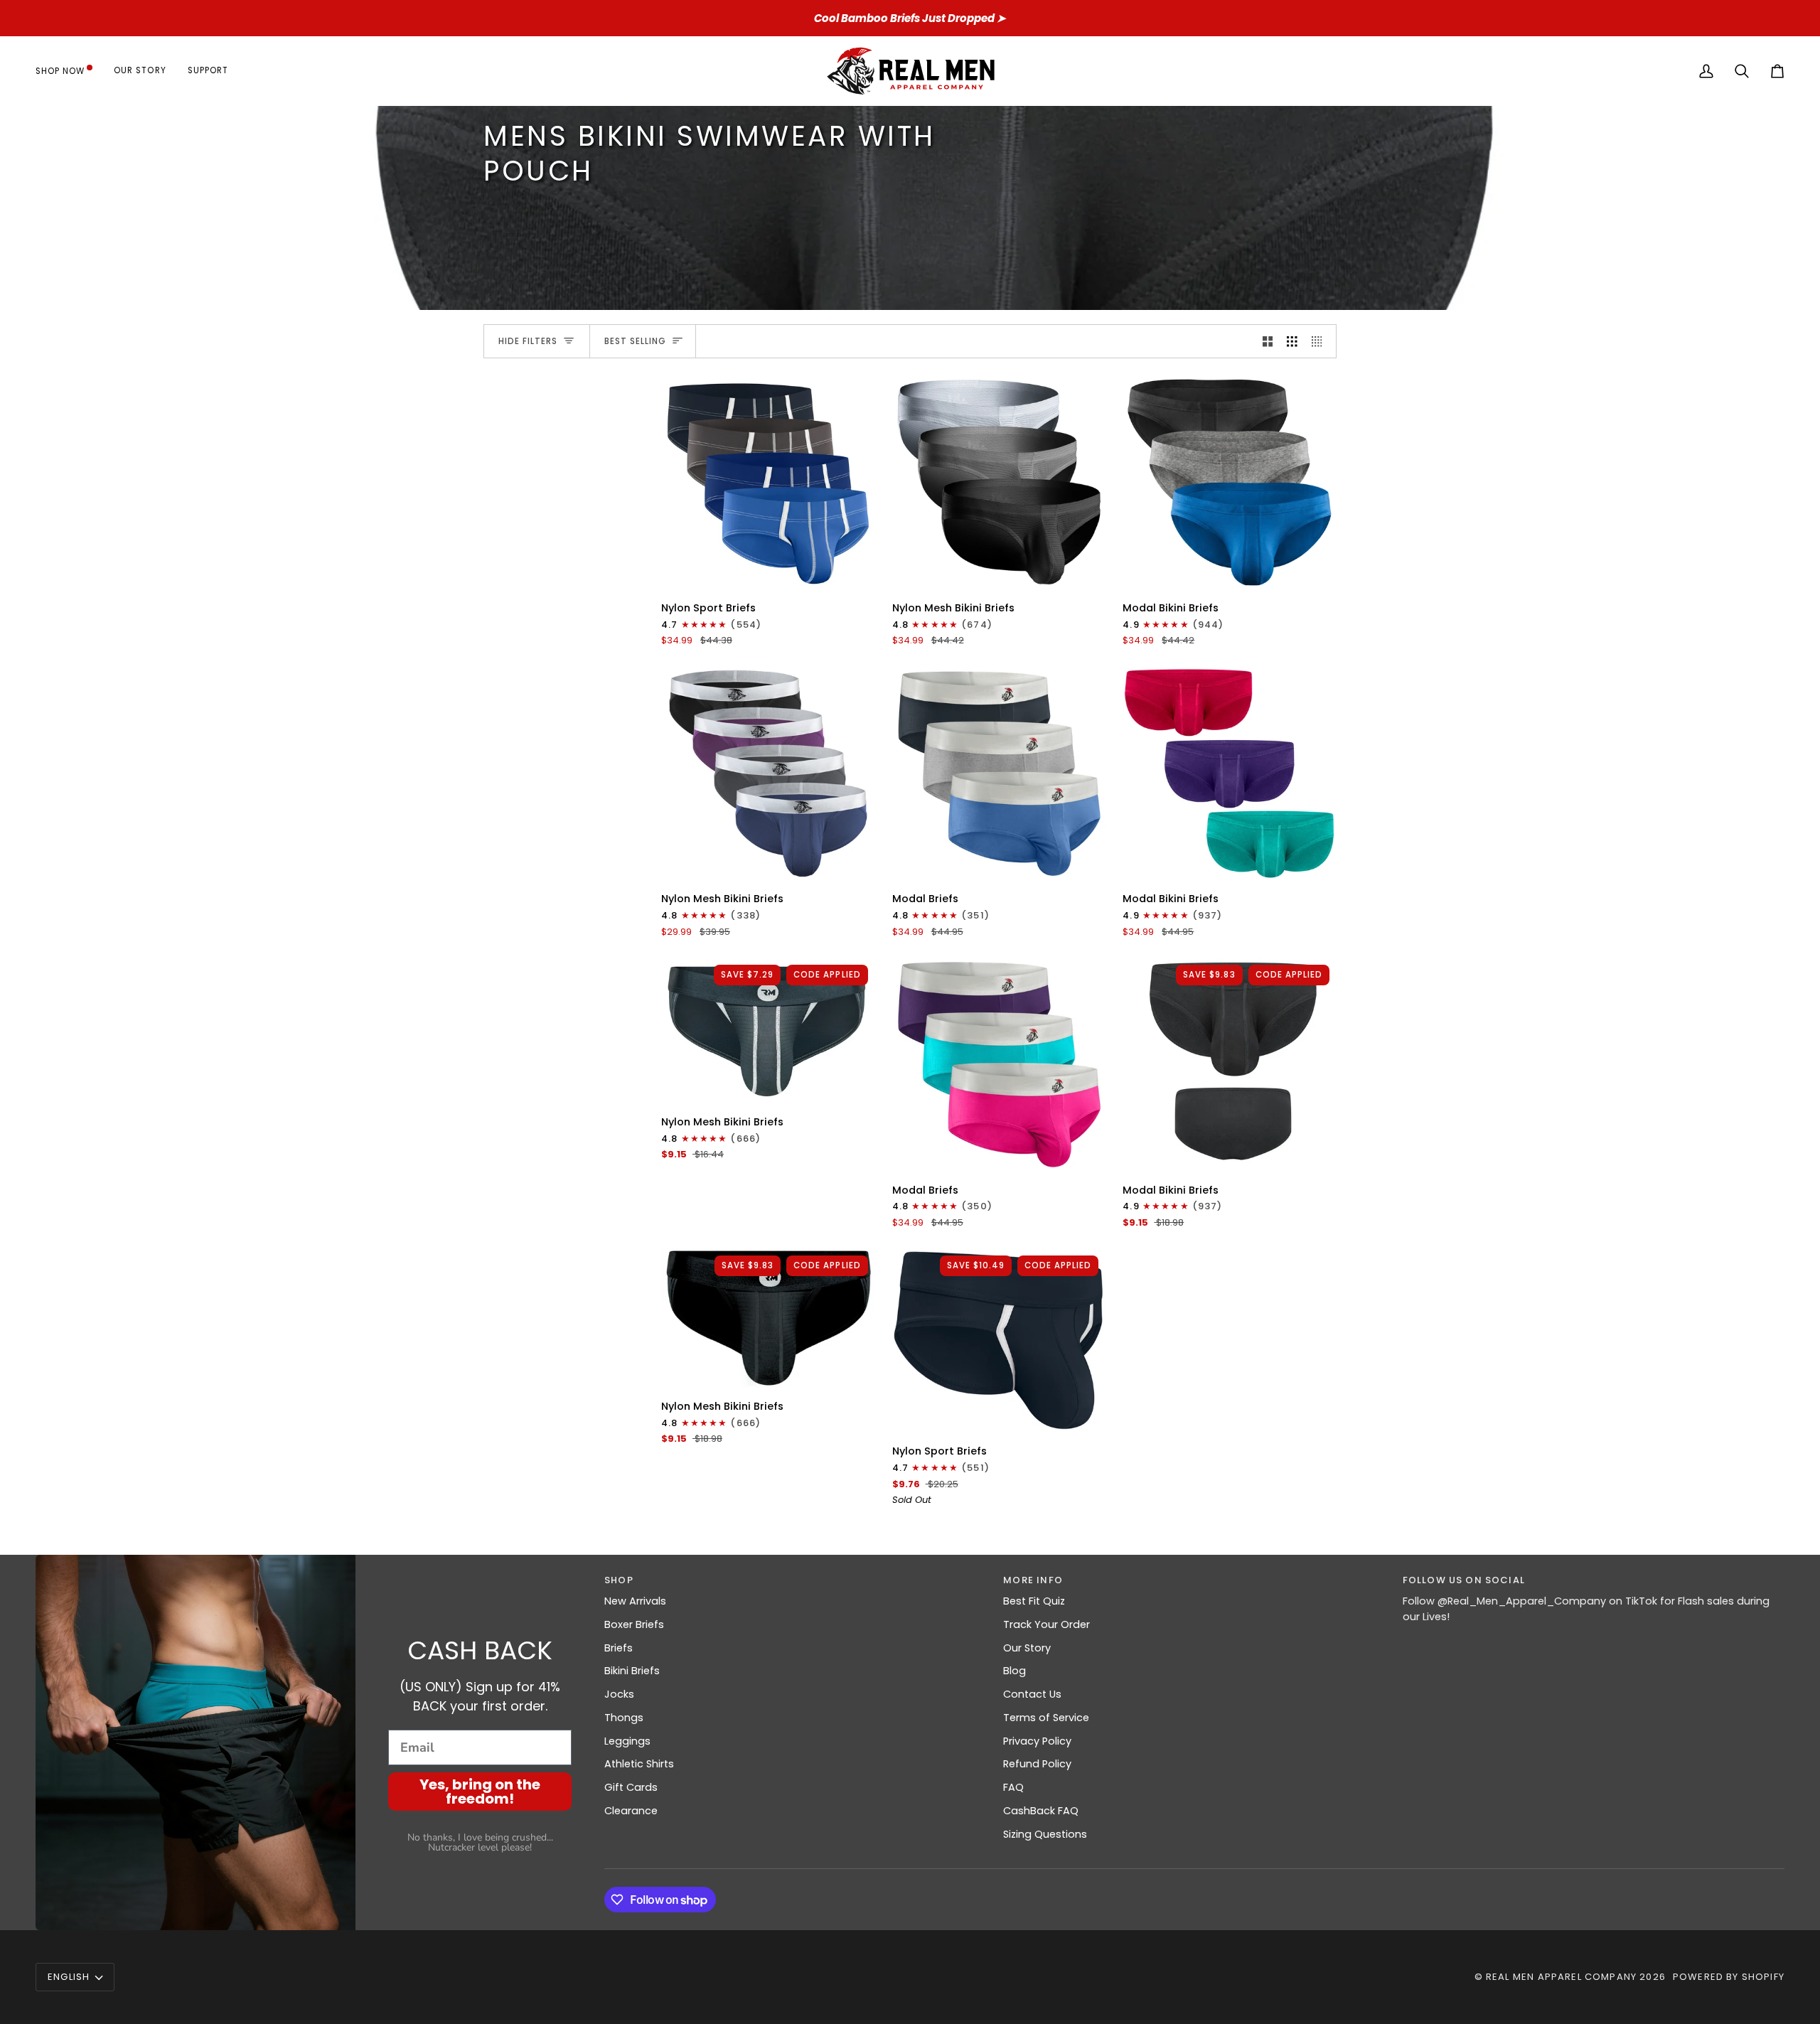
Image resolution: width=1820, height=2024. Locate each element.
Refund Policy (1037, 1764)
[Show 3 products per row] (1292, 341)
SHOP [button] (619, 1580)
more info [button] (1033, 1580)
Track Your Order (1046, 1624)
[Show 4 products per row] (1321, 341)
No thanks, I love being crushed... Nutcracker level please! (480, 1842)
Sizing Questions (1045, 1834)
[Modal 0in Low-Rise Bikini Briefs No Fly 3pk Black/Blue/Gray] (1230, 482)
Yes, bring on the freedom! (480, 1792)
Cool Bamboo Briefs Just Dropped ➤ (910, 18)
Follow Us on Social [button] (1464, 1580)
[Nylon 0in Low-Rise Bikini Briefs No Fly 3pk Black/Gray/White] (999, 482)
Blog (1015, 1671)
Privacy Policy (1037, 1741)
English (69, 1977)
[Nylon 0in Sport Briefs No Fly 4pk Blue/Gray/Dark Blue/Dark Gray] (768, 482)
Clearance (631, 1811)
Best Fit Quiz (1034, 1601)
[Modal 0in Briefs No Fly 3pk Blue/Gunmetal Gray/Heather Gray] (999, 774)
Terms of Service (1046, 1718)
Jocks (619, 1694)
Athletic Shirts (639, 1764)
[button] (69, 71)
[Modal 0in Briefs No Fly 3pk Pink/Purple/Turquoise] (999, 1065)
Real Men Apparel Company (1561, 1977)
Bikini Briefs (632, 1671)
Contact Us (1032, 1694)
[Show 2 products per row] (1268, 341)
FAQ (1013, 1787)
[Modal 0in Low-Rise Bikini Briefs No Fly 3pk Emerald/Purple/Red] (1230, 774)
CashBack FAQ (1041, 1811)
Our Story (1027, 1648)
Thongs (624, 1718)
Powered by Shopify (1729, 1977)
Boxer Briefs (634, 1624)
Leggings (627, 1741)
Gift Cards (631, 1787)
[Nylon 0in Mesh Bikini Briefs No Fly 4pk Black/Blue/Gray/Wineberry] (768, 774)
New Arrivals (635, 1601)
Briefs (619, 1648)
